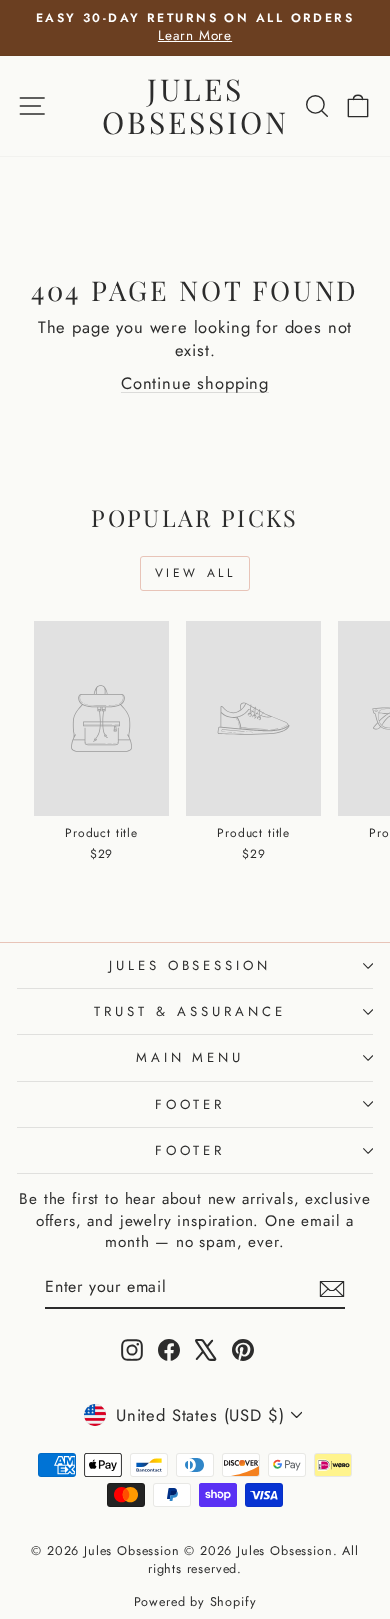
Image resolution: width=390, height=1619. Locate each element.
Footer (190, 1104)
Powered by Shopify (195, 1602)
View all (195, 573)
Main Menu (190, 1057)
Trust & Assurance (190, 1011)
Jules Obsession (195, 105)
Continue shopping (195, 383)
